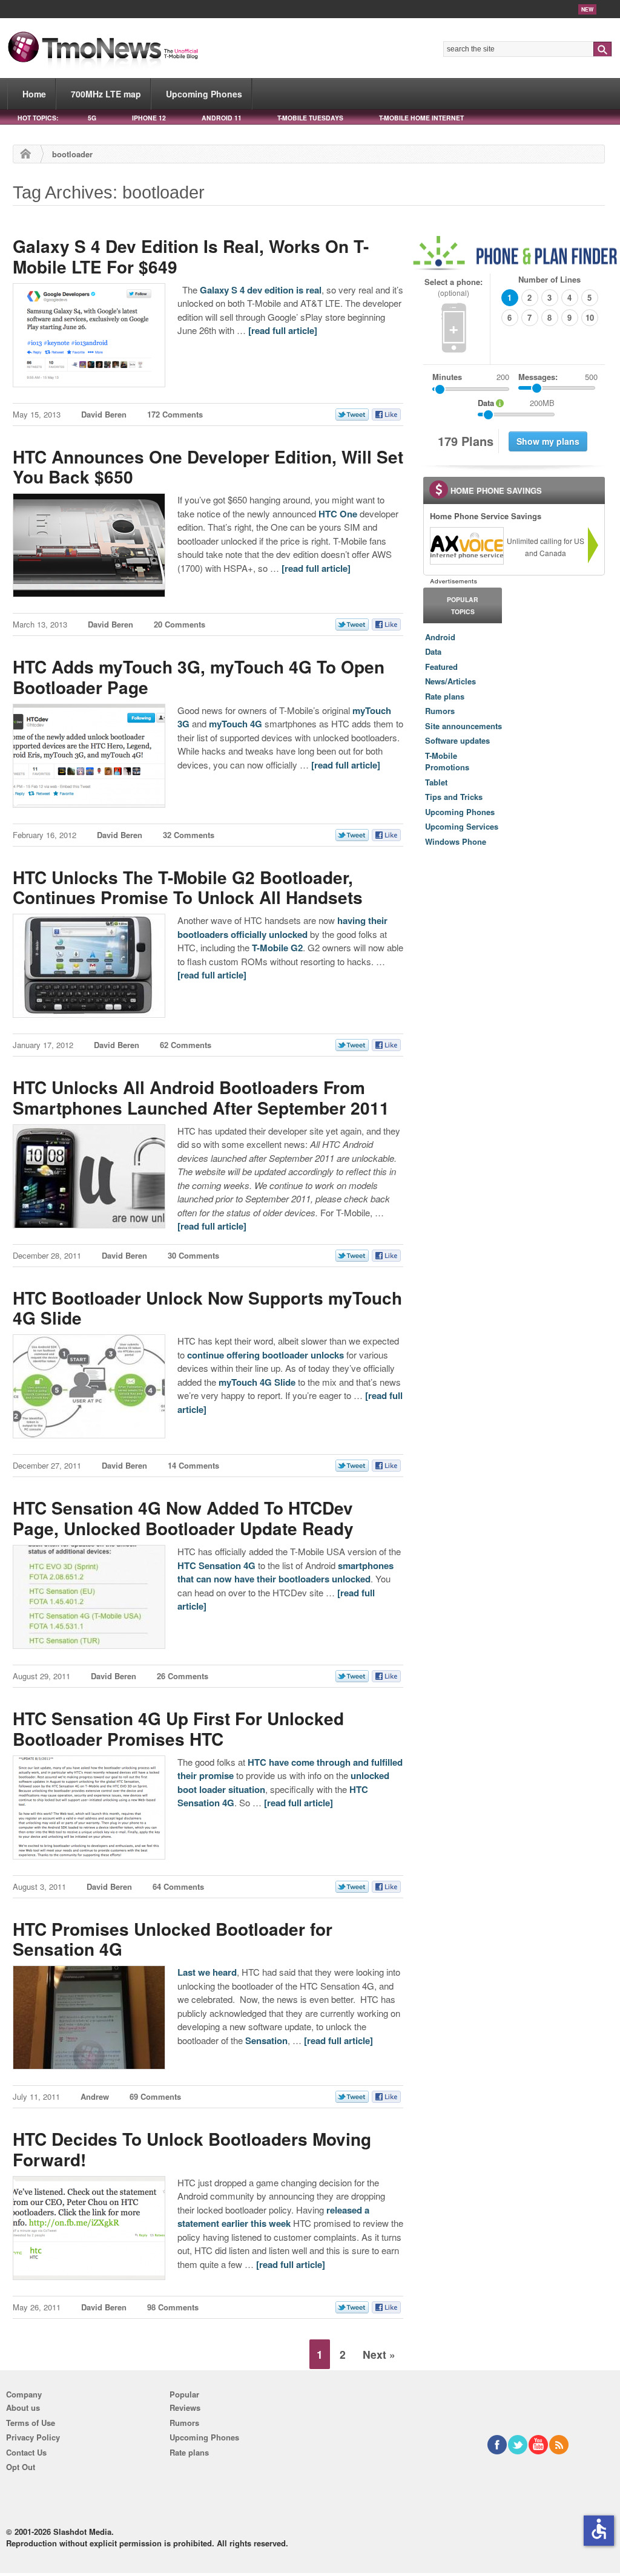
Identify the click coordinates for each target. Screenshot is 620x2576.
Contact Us (26, 2452)
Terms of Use (31, 2423)
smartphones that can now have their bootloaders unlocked (285, 1572)
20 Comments (180, 624)
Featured (441, 667)
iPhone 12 (149, 118)
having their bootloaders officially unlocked (282, 927)
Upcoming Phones (204, 94)
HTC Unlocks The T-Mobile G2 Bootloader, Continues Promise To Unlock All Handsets (188, 887)
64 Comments (178, 1886)
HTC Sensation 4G (216, 1565)
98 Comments (173, 2307)
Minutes (447, 377)
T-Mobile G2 (277, 948)
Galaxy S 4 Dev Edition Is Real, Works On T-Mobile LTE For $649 (191, 256)
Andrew (95, 2096)
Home (34, 94)
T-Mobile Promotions (447, 762)
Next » (379, 2354)
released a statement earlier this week (273, 2217)
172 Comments (175, 414)
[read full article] (283, 330)
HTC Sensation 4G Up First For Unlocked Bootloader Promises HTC (178, 1729)
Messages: (558, 377)
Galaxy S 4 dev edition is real (261, 290)
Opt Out (21, 2467)
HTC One (338, 514)
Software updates (457, 740)
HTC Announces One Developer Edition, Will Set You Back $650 (208, 467)
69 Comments (155, 2096)
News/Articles (450, 681)
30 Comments (193, 1255)
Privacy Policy (33, 2437)
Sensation (266, 2040)
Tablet (436, 782)
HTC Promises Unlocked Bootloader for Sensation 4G (173, 1939)
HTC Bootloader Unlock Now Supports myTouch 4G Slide (207, 1308)
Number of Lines (549, 279)
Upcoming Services (462, 826)
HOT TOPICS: (38, 118)
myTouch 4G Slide (257, 1382)
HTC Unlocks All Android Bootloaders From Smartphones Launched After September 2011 (201, 1097)
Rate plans (445, 696)
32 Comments (189, 835)
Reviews (185, 2407)
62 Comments (186, 1045)
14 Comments (193, 1465)
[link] (466, 546)
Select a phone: (453, 287)
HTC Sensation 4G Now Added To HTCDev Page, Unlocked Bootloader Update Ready (183, 1518)
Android (440, 637)
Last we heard (207, 1972)
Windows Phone (456, 841)
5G (92, 118)
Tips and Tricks (454, 797)
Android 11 (222, 118)
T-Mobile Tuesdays (310, 118)
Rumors (440, 711)
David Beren (104, 414)
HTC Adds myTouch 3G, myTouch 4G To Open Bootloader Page (199, 677)
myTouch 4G (236, 724)
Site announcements (463, 726)
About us (23, 2407)
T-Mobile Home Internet (421, 118)
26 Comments (183, 1676)
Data (433, 651)
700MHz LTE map (106, 94)
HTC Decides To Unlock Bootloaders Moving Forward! (192, 2149)
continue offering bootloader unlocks (265, 1355)
